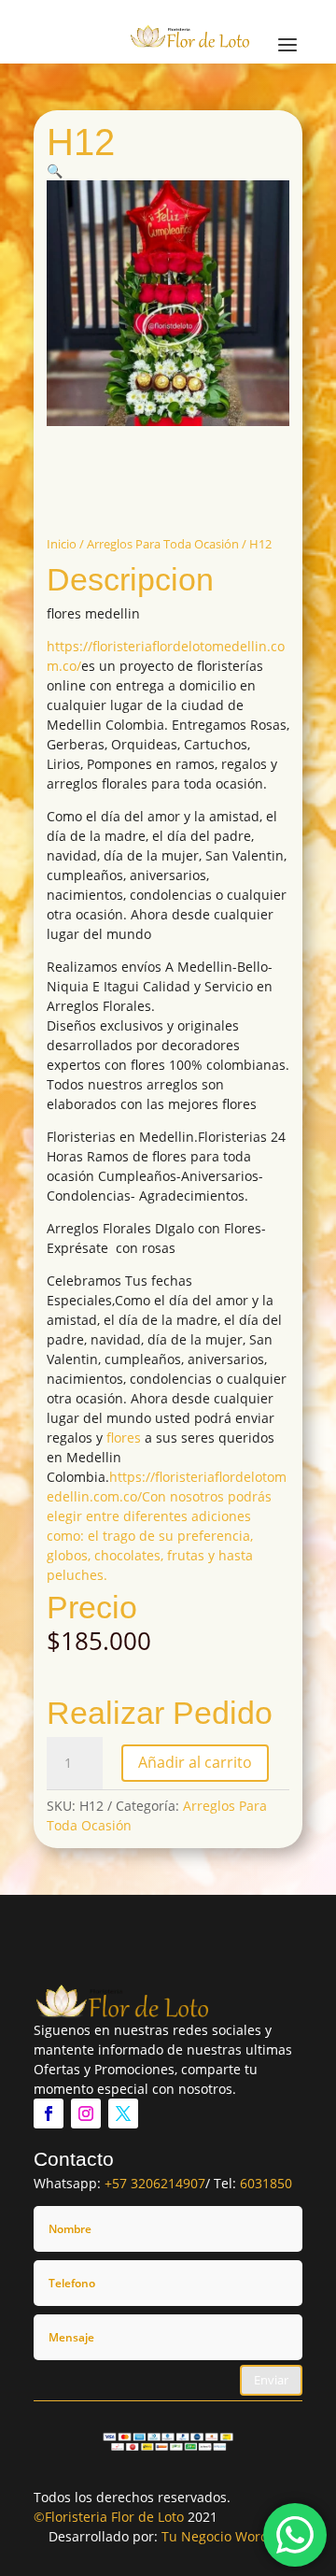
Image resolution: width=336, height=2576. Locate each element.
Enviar (271, 2380)
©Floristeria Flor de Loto (109, 2517)
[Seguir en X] (123, 2113)
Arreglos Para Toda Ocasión (163, 544)
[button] (55, 171)
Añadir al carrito (195, 1762)
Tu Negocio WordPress (232, 2536)
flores (124, 1437)
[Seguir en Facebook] (49, 2113)
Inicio (62, 544)
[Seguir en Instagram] (86, 2113)
